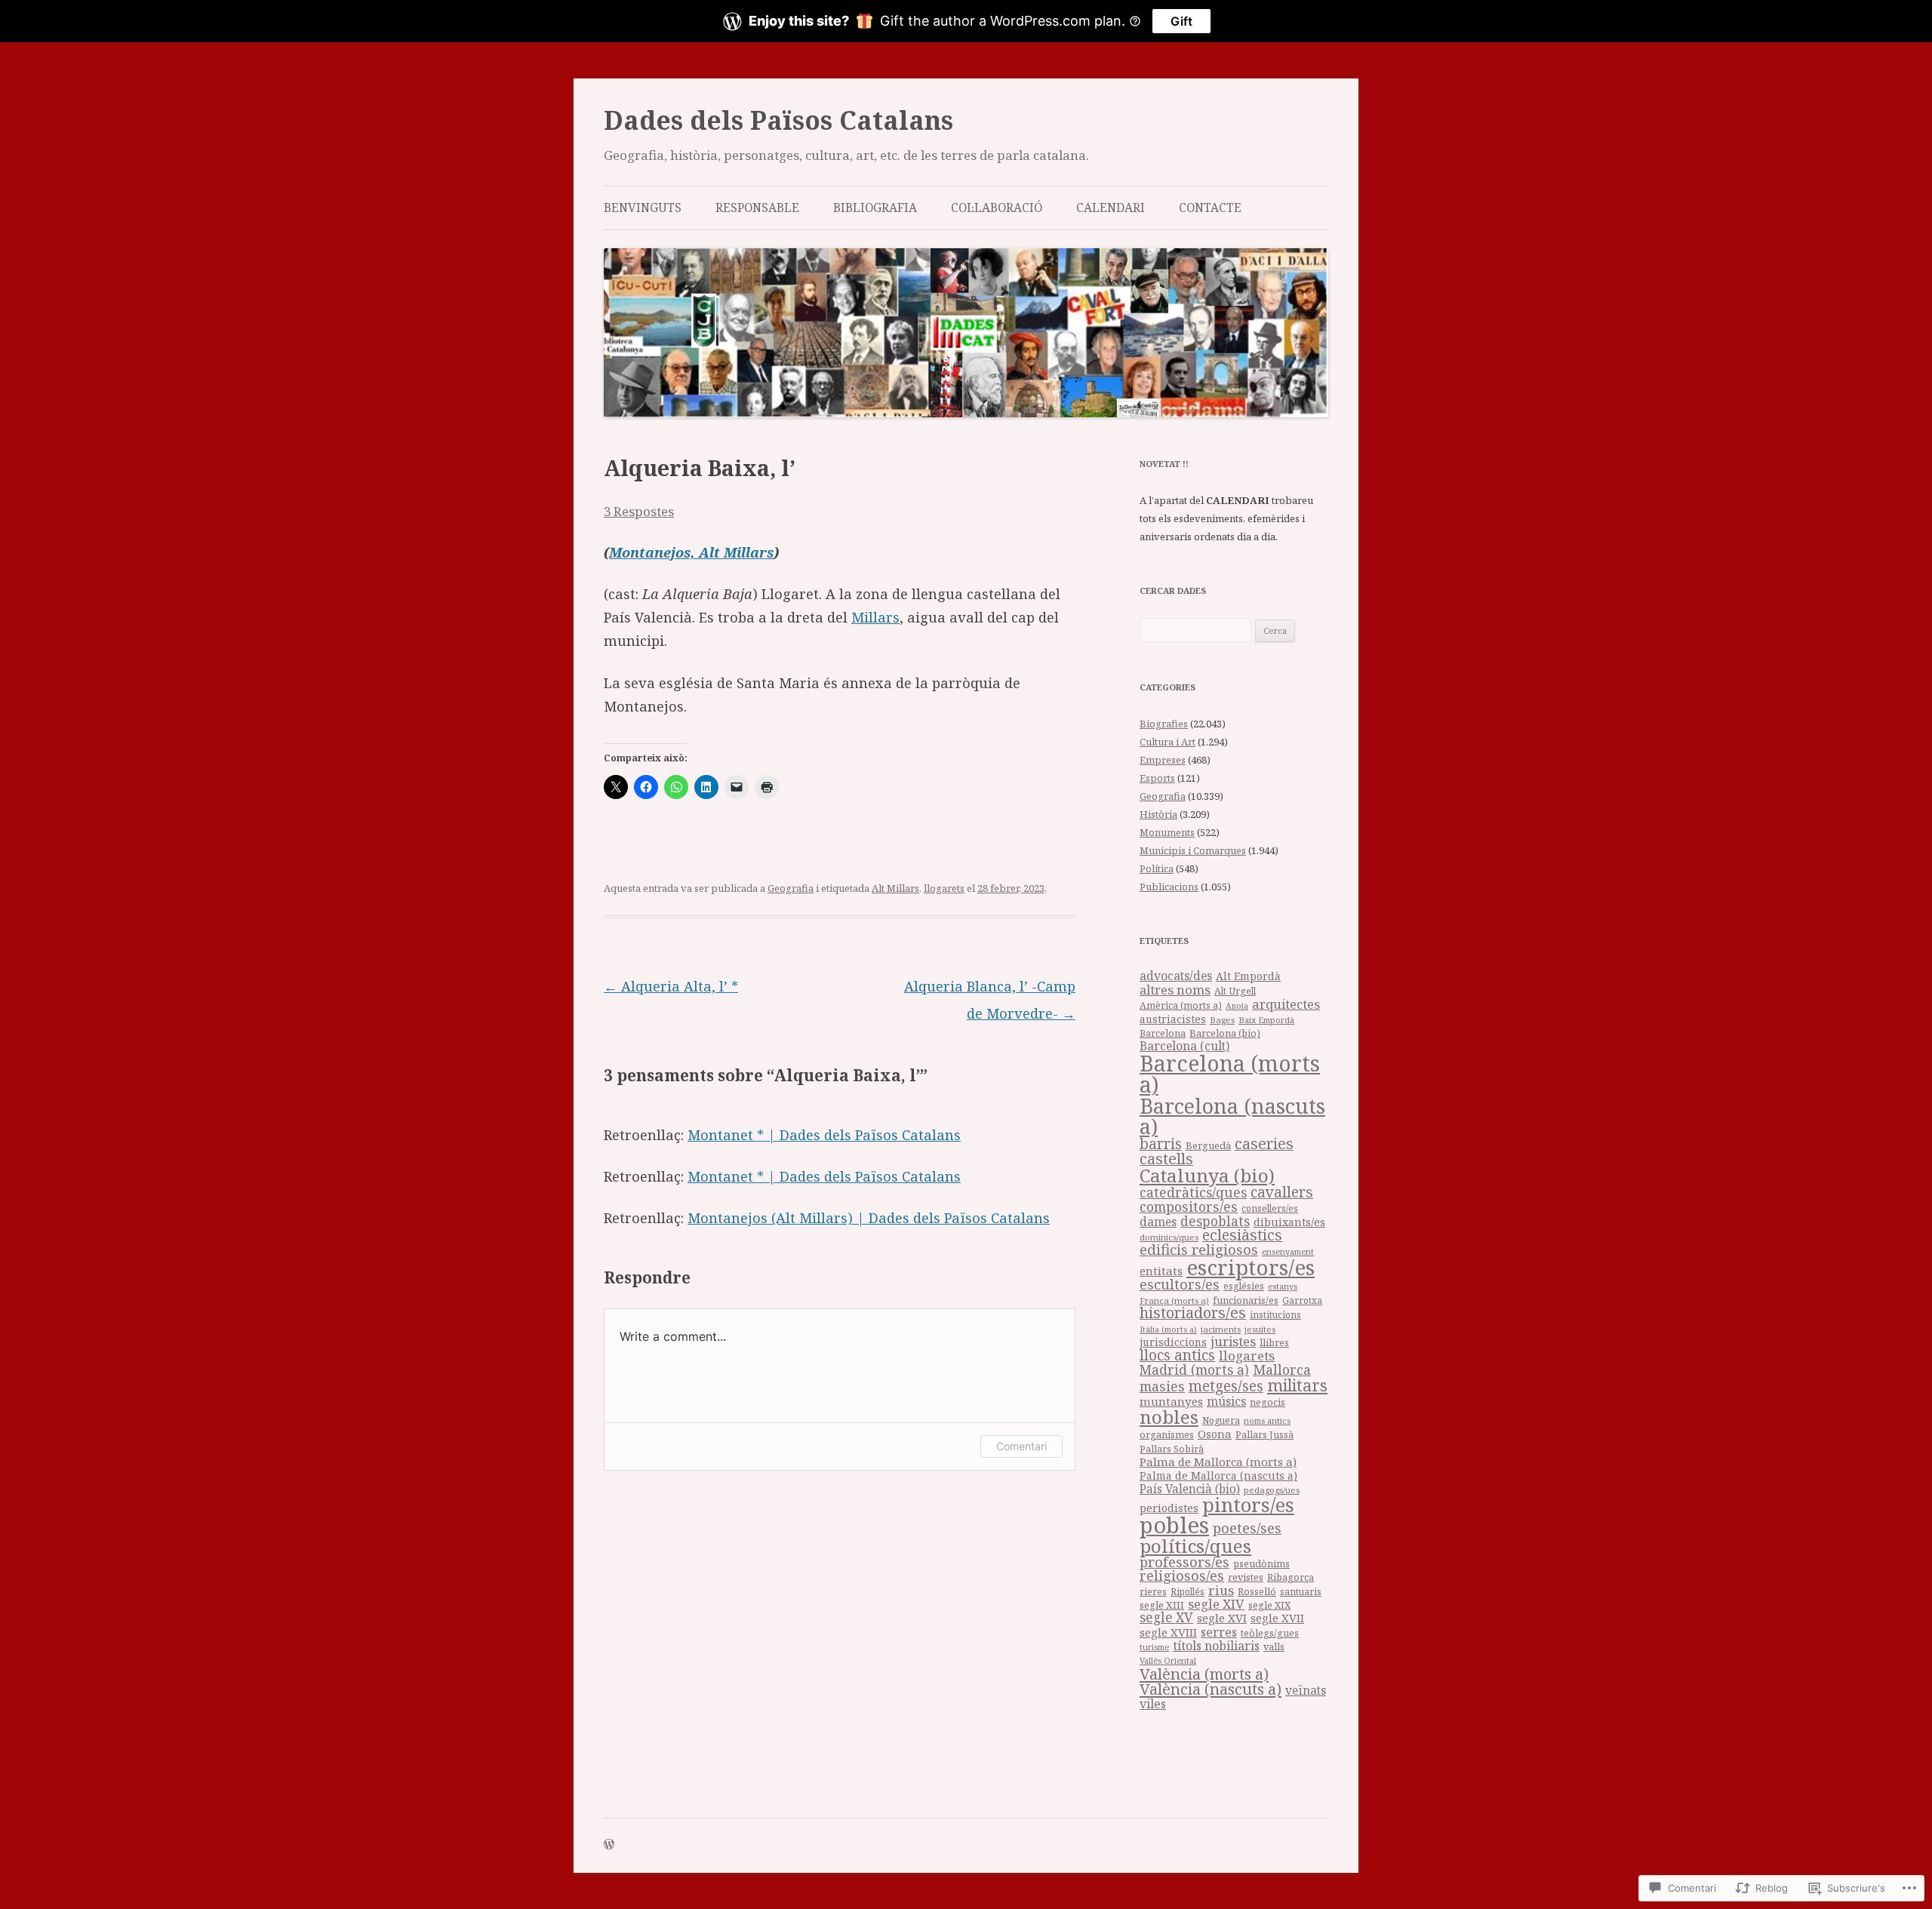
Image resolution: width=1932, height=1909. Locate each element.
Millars (875, 617)
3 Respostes (639, 511)
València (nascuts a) (1211, 1689)
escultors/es (1180, 1284)
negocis (1267, 1402)
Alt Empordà (1248, 976)
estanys (1283, 1286)
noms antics (1267, 1420)
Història (1158, 814)
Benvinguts (643, 207)
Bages (1222, 1020)
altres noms (1175, 990)
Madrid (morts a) (1194, 1369)
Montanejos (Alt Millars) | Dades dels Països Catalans (869, 1218)
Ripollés (1188, 1591)
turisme (1154, 1647)
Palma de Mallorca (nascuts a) (1218, 1476)
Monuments (1167, 832)
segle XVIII (1168, 1632)
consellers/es (1270, 1208)
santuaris (1301, 1592)
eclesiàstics (1242, 1235)
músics (1226, 1401)
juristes (1233, 1341)
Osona (1215, 1434)
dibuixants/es (1289, 1222)
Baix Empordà (1266, 1020)
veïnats (1306, 1690)
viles (1153, 1704)
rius (1221, 1590)
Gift (1181, 21)
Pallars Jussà (1264, 1435)
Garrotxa (1302, 1300)
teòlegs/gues (1270, 1633)
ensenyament (1288, 1251)
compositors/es (1189, 1207)
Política (1157, 868)
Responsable (757, 207)
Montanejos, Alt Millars (691, 552)
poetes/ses (1247, 1528)
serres (1219, 1632)
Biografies (1164, 724)
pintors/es (1248, 1505)
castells (1166, 1159)
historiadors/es (1193, 1313)
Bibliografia (875, 207)
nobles (1169, 1417)
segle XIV (1216, 1604)
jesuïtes (1260, 1329)
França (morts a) (1174, 1300)
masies (1162, 1386)
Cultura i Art (1168, 742)
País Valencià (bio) (1190, 1489)
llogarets (944, 888)
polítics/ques (1195, 1546)
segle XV (1166, 1617)
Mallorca (1282, 1369)
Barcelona (1163, 1033)
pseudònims (1261, 1563)
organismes (1167, 1435)
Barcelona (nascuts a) (1232, 1116)
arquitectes (1286, 1004)
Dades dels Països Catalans (778, 120)
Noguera (1221, 1420)
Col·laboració (997, 207)
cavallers (1282, 1192)
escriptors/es (1251, 1267)
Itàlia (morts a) (1168, 1330)
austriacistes (1173, 1019)
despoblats (1215, 1221)
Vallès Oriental (1168, 1660)
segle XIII (1162, 1605)
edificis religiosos (1199, 1249)
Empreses (1163, 760)
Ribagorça (1291, 1577)
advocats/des (1176, 976)
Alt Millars (895, 888)
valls (1274, 1646)
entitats (1161, 1271)
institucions (1275, 1314)
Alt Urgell (1235, 991)
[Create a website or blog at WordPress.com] (609, 1845)
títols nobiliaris (1216, 1646)
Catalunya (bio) (1207, 1175)
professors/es (1184, 1562)
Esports (1157, 778)
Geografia (791, 888)
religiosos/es (1182, 1575)
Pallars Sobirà (1172, 1449)
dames (1158, 1222)
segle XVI (1222, 1618)
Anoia (1237, 1006)
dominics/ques (1169, 1237)
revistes (1246, 1577)
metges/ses (1226, 1386)
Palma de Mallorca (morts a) (1218, 1462)
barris (1161, 1144)
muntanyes (1171, 1401)
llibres (1274, 1343)
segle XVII (1277, 1618)
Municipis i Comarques (1193, 850)
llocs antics (1177, 1355)
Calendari (1111, 207)
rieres (1153, 1592)
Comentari (1021, 1446)
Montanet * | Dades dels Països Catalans (824, 1135)
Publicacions (1169, 887)
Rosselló (1257, 1591)
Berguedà (1208, 1145)
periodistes (1169, 1508)
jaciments (1221, 1329)
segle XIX (1269, 1605)
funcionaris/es (1246, 1300)
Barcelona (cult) (1184, 1046)
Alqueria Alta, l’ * (671, 986)
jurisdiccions (1173, 1342)
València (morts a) (1204, 1674)
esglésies (1244, 1286)
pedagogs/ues (1272, 1490)
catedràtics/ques (1193, 1192)
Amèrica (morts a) (1181, 1005)
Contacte (1210, 207)
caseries (1264, 1144)
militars (1297, 1385)
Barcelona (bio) (1225, 1033)
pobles (1174, 1525)
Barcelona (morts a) (1230, 1074)
